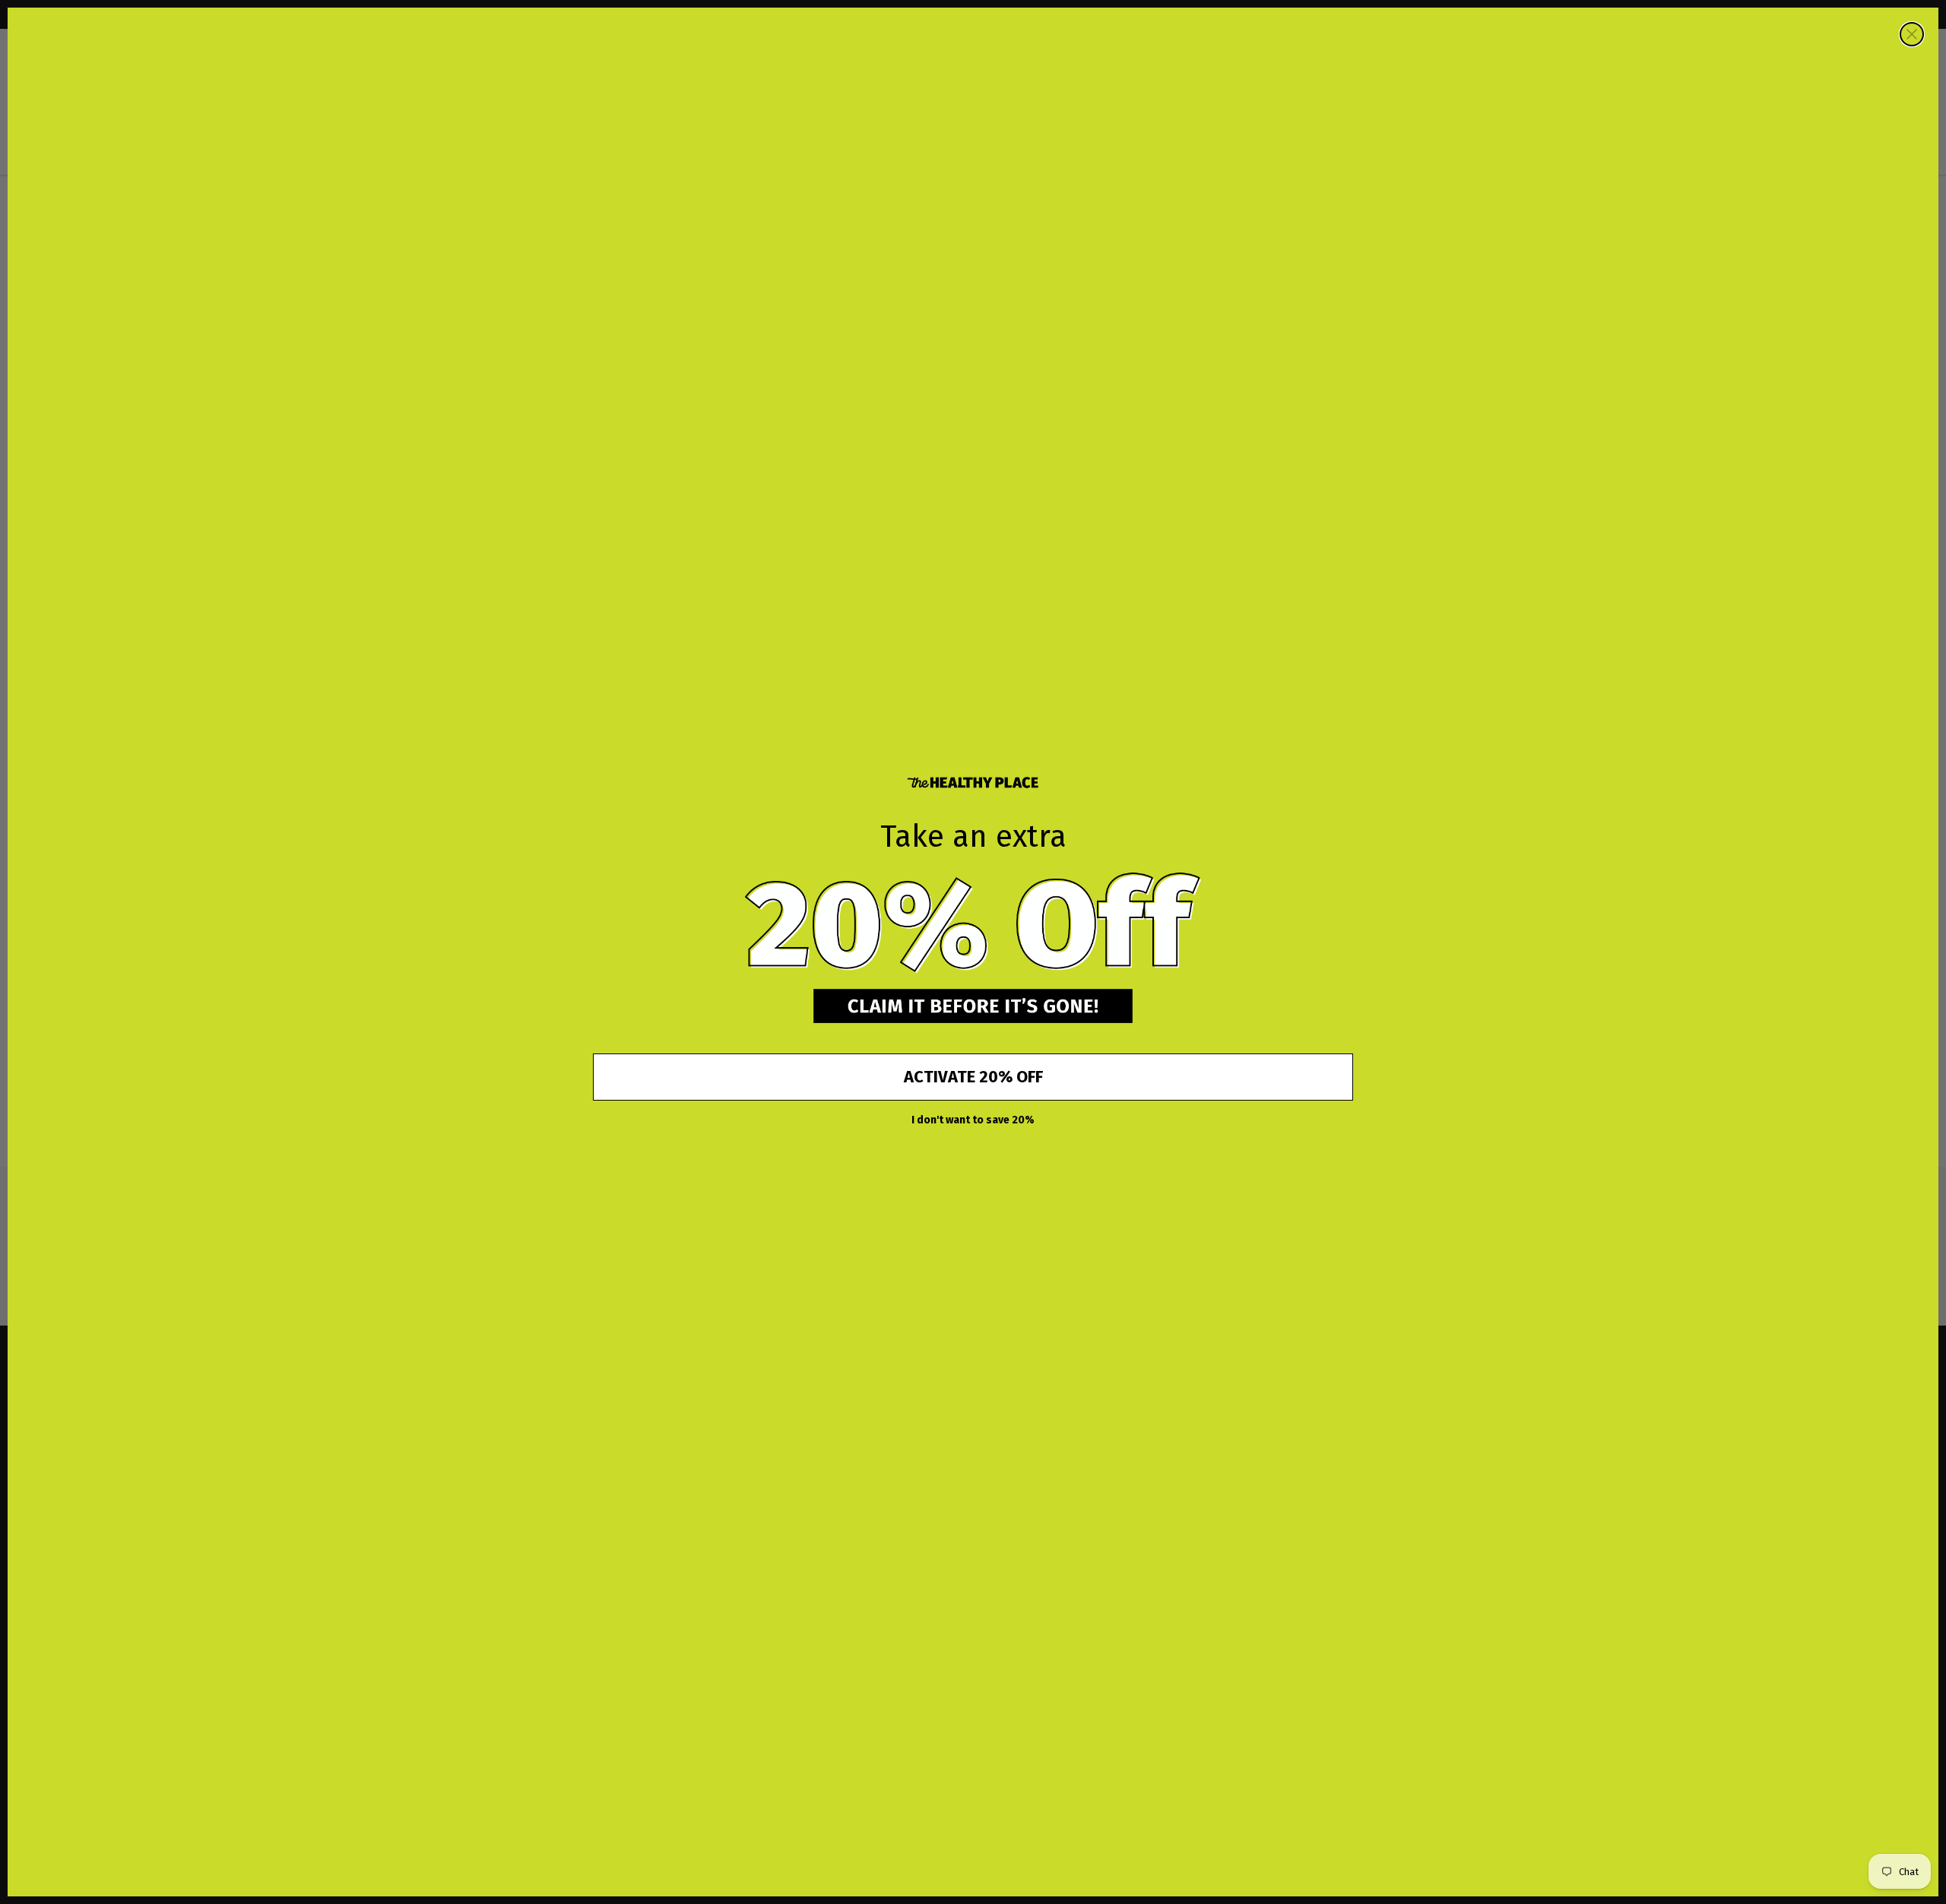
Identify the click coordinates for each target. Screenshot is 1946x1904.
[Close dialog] (1912, 34)
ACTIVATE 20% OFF (973, 1077)
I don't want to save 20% (973, 1120)
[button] (973, 924)
